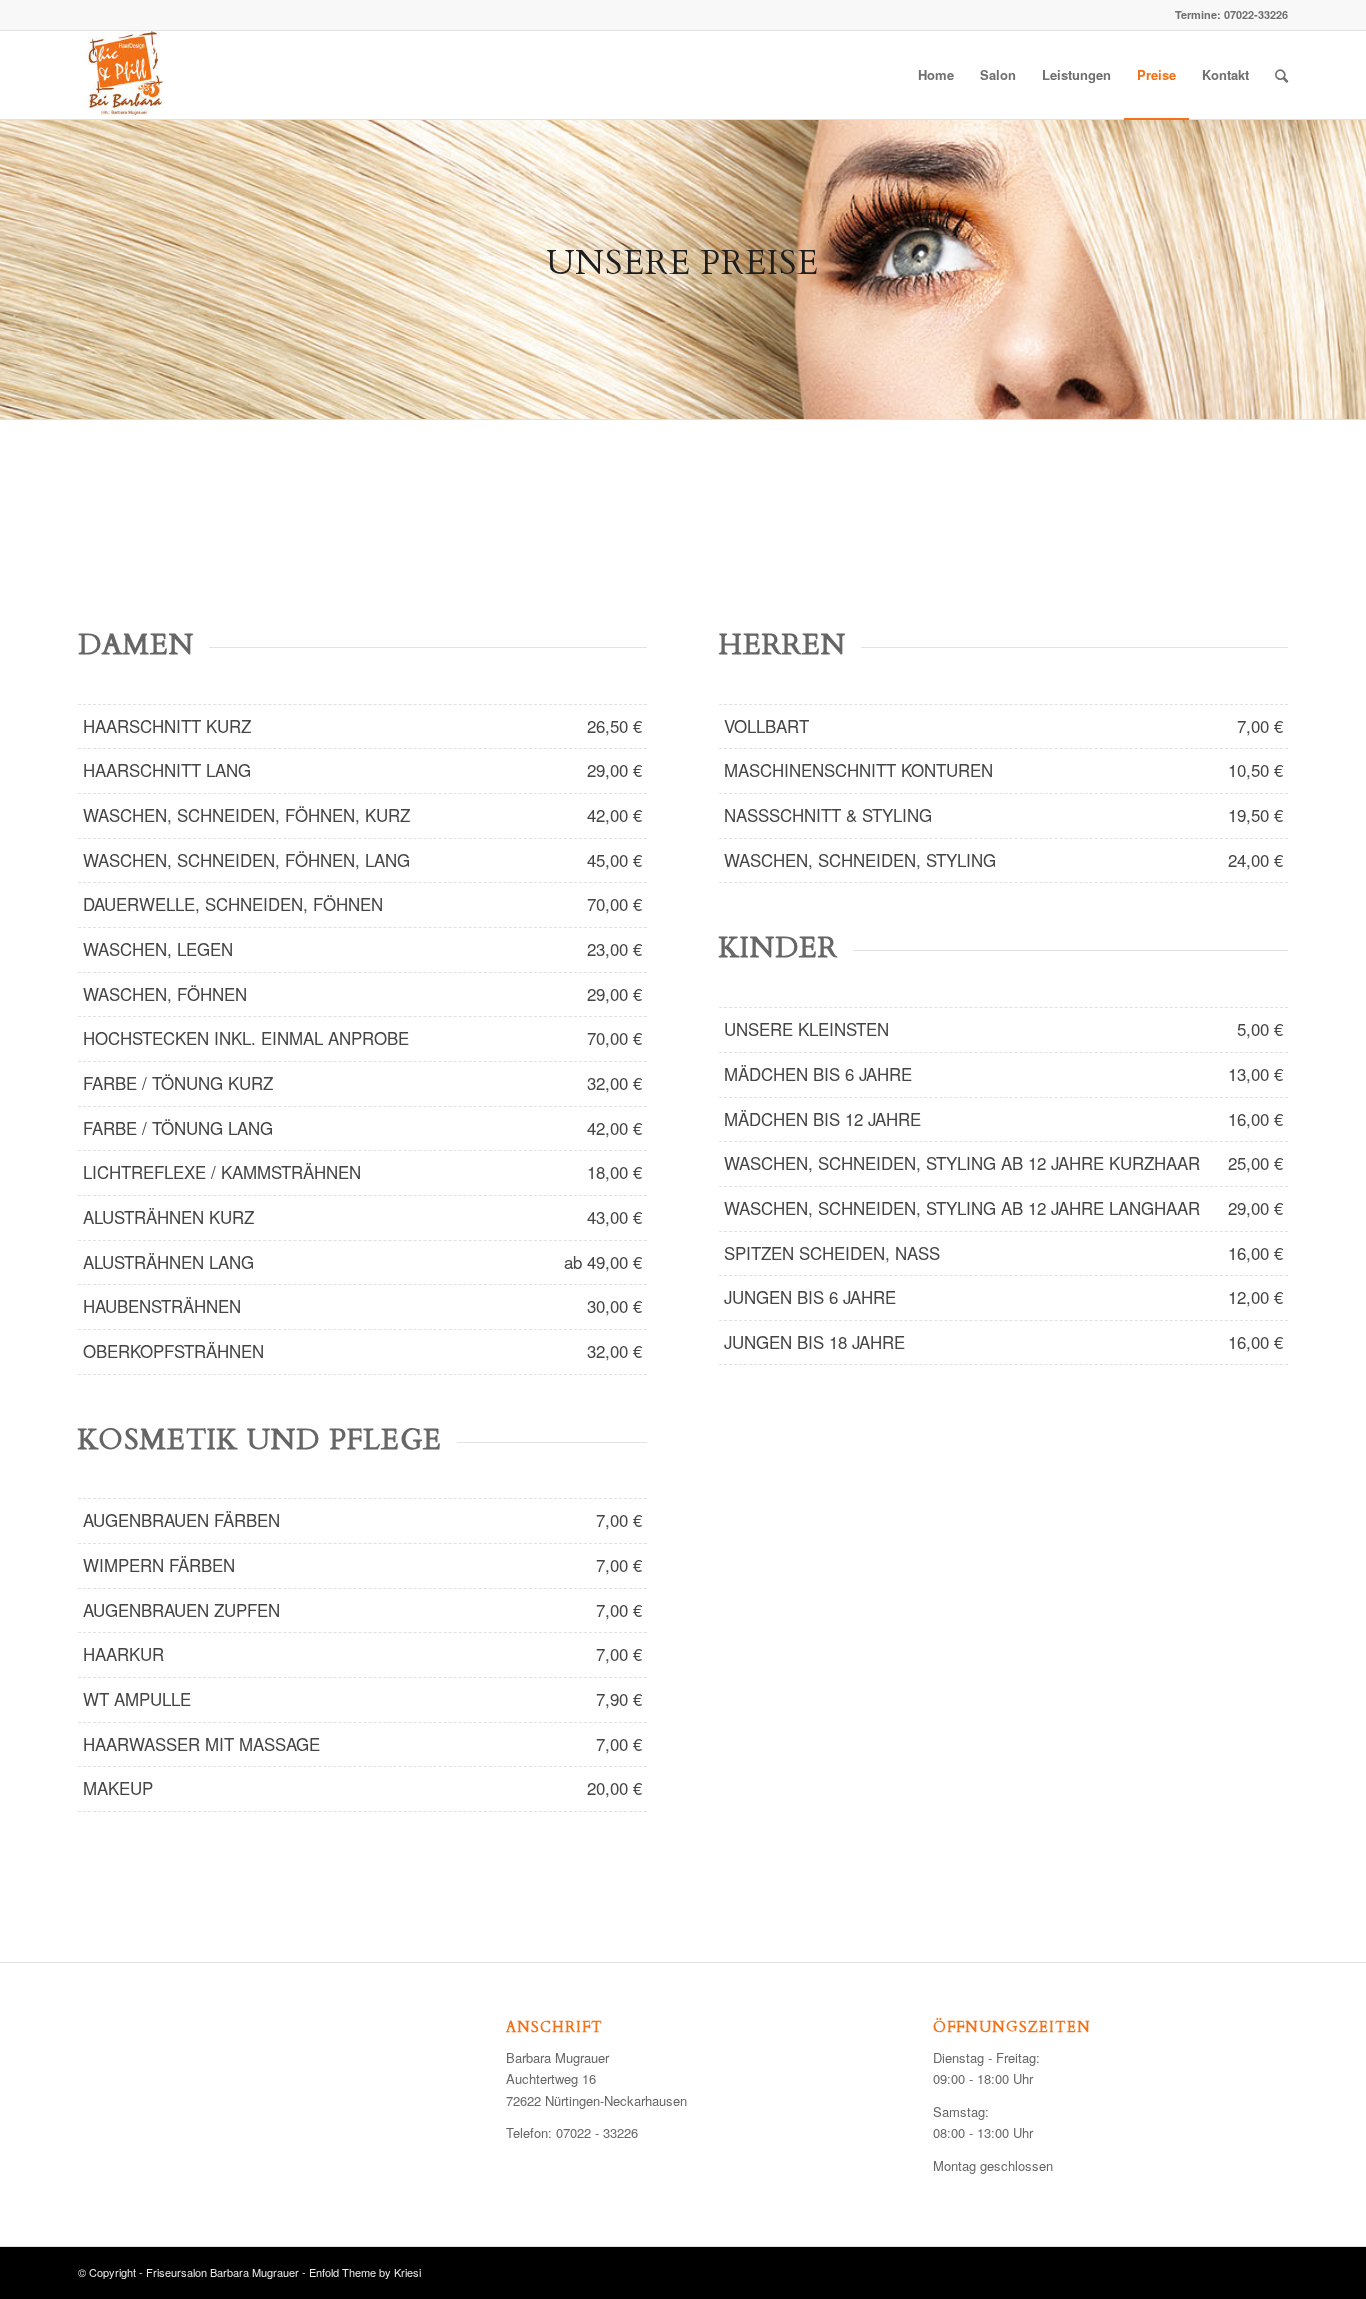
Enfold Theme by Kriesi (365, 2272)
